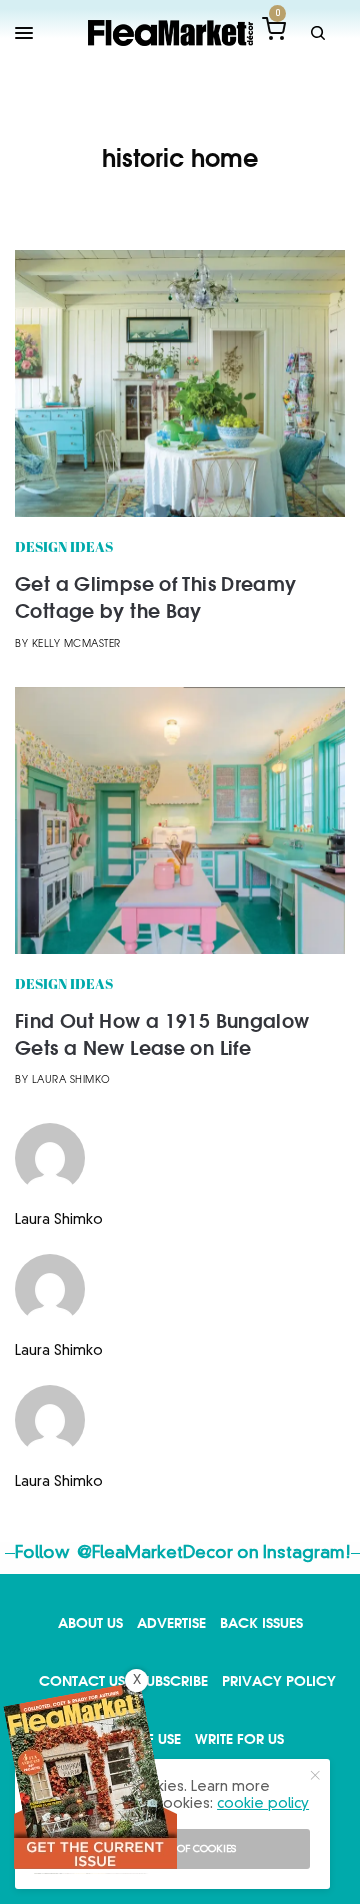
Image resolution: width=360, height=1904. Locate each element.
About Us (90, 1622)
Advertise (171, 1622)
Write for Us (239, 1738)
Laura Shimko (71, 1080)
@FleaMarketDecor (155, 1553)
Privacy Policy (279, 1680)
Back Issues (261, 1622)
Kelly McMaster (76, 644)
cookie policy (263, 1804)
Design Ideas (64, 548)
